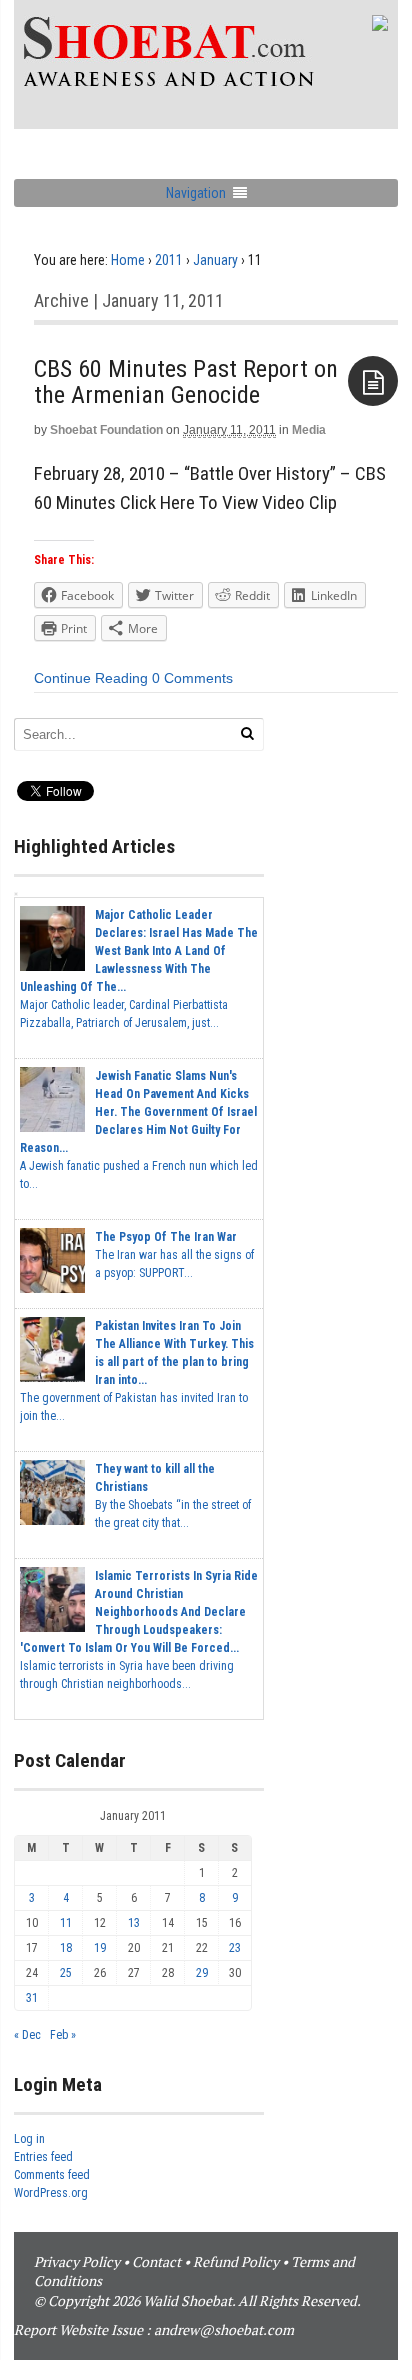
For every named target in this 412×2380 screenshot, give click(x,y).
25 (66, 1973)
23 (235, 1948)
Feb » (63, 2035)
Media (309, 430)
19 (100, 1948)
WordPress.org (51, 2193)
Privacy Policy (77, 2261)
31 (32, 1998)
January (215, 260)
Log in (29, 2139)
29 (202, 1973)
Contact (156, 2261)
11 (66, 1923)
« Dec (27, 2035)
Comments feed (52, 2175)
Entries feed (43, 2157)
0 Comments (192, 678)
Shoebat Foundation (106, 430)
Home (128, 260)
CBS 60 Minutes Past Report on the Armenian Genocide (186, 382)
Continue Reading (91, 678)
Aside (373, 381)
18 (66, 1948)
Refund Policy (236, 2261)
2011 (169, 260)
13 (134, 1923)
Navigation (196, 193)
